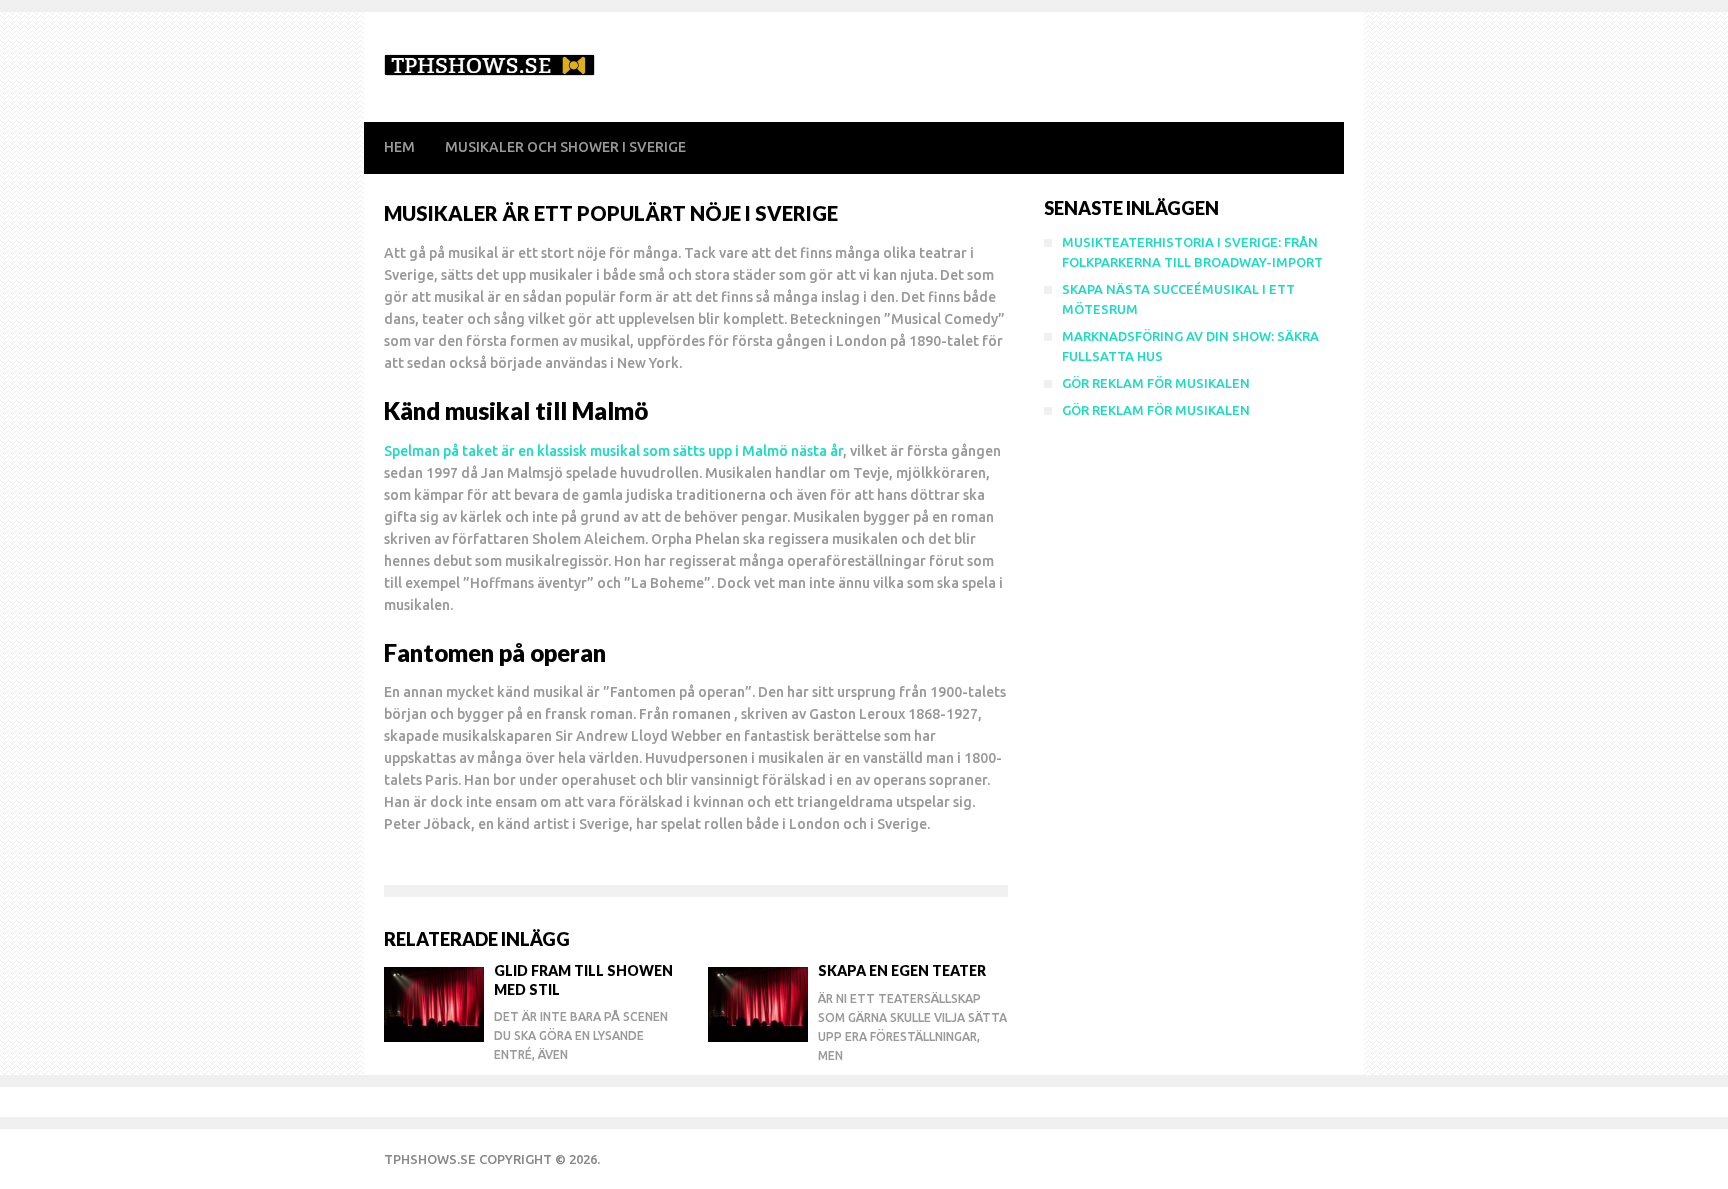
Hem (399, 147)
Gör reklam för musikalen (1156, 383)
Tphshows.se (430, 1159)
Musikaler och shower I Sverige (565, 147)
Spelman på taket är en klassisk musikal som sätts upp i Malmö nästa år (613, 451)
